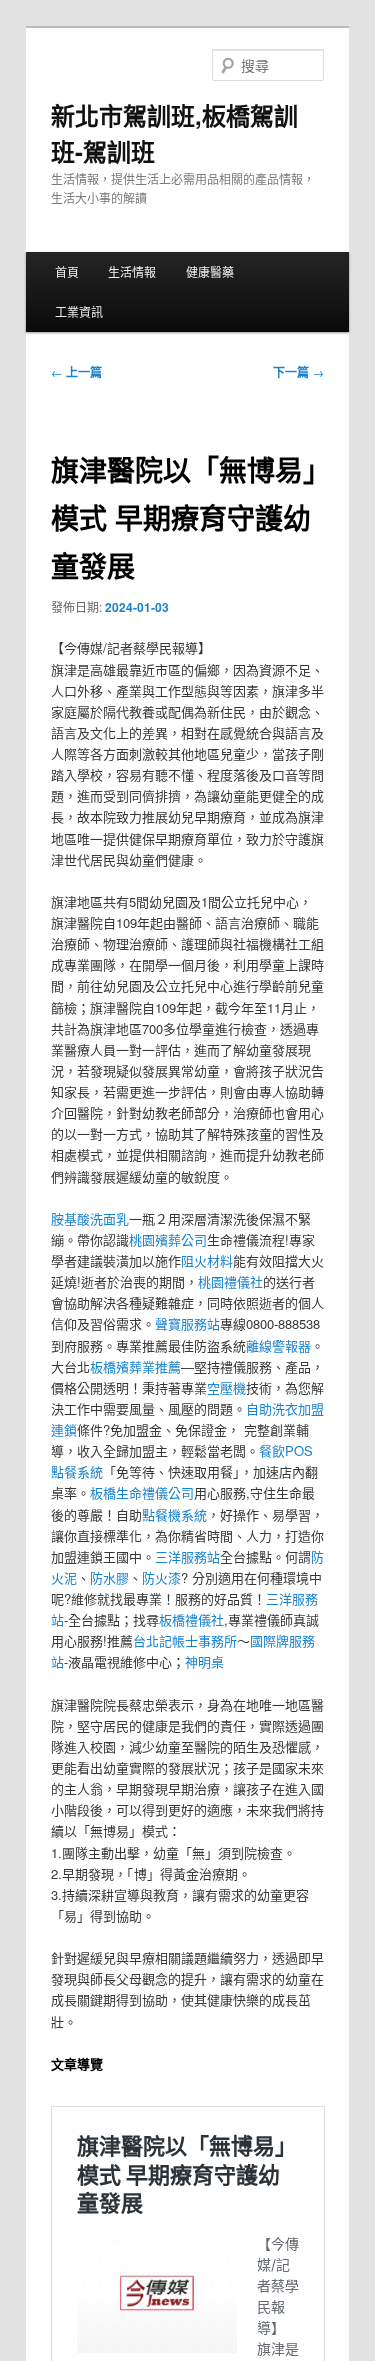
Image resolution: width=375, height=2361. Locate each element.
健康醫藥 (210, 271)
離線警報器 (278, 1345)
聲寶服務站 (187, 1323)
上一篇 (76, 372)
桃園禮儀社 (230, 1281)
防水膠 (109, 1577)
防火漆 (161, 1577)
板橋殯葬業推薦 (135, 1366)
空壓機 (226, 1387)
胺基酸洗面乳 (90, 1218)
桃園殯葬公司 (168, 1239)
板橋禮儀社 (191, 1619)
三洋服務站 (187, 1556)
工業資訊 (79, 311)
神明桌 (204, 1661)
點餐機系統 (174, 1514)
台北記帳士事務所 (185, 1640)
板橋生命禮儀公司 (142, 1492)
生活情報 (132, 271)
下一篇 (298, 372)
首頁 (67, 271)
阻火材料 (207, 1260)
